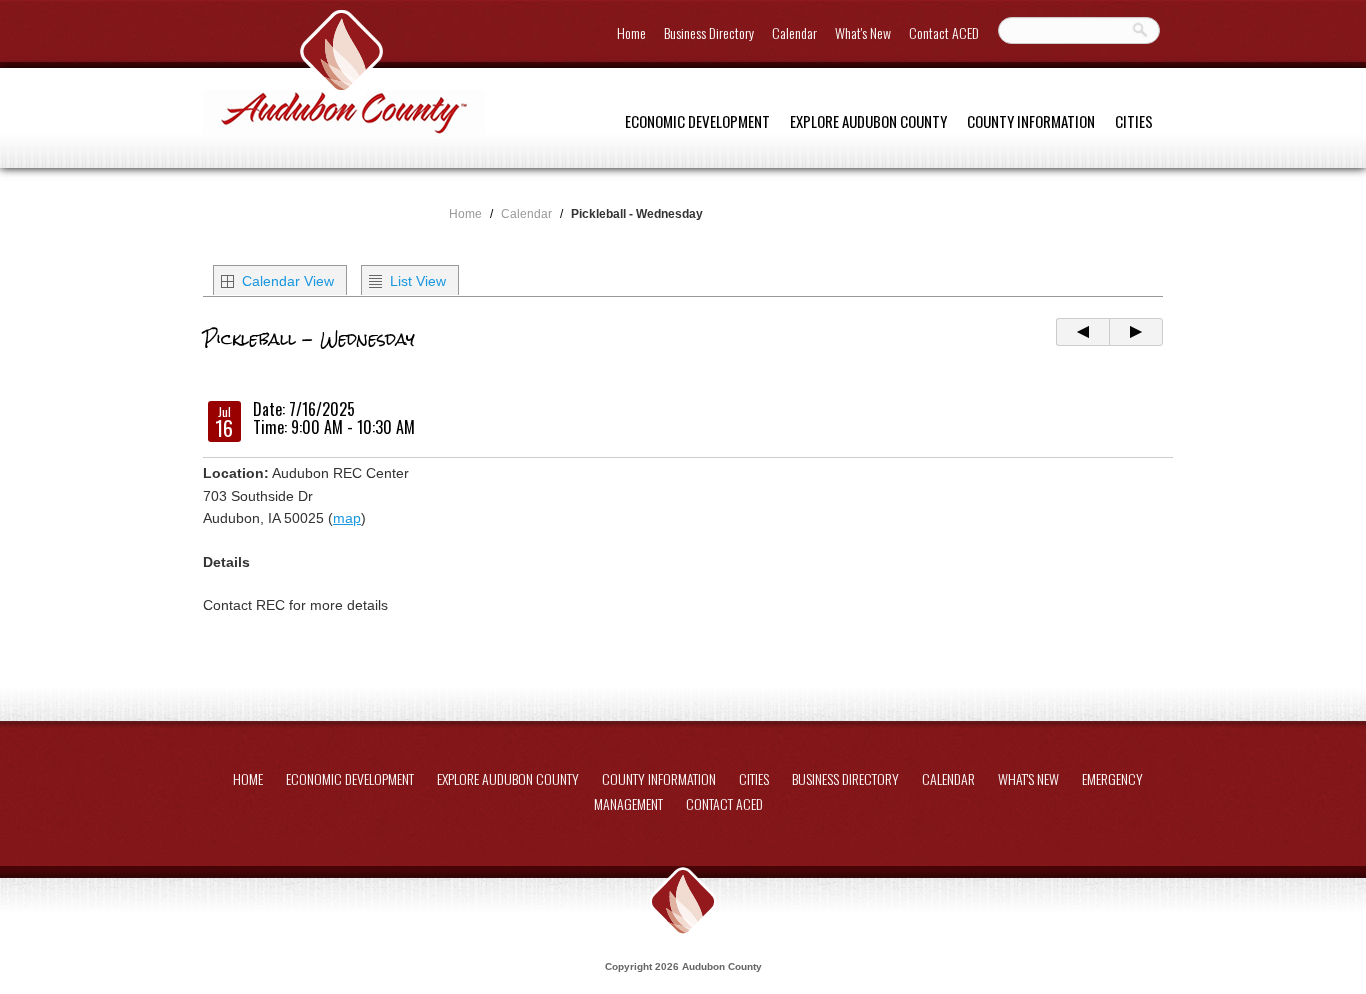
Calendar (794, 32)
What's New (863, 32)
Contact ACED (944, 32)
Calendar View (288, 281)
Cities (1134, 121)
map (347, 518)
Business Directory (709, 32)
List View (418, 281)
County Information (1031, 121)
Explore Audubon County (868, 121)
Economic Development (697, 121)
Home (631, 32)
